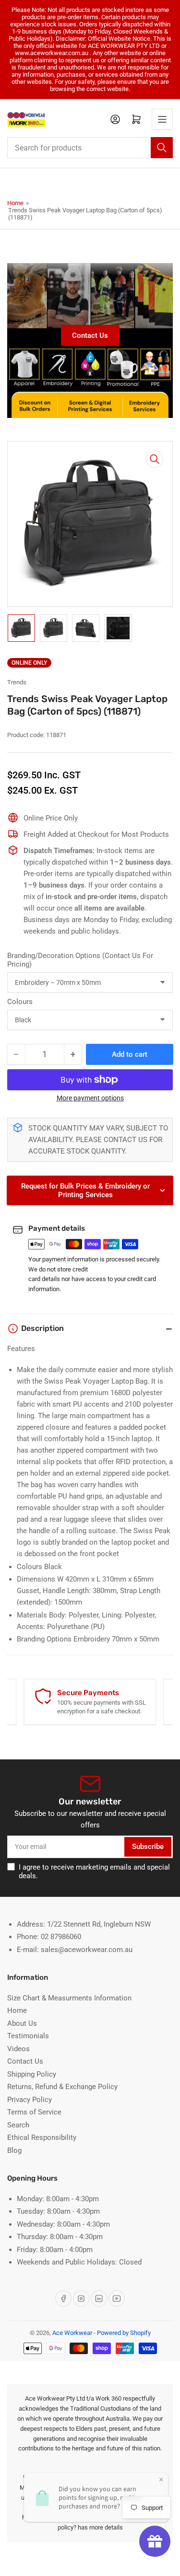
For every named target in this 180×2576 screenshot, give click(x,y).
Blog (14, 2150)
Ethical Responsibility (42, 2137)
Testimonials (28, 2036)
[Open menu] (162, 119)
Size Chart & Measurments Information (69, 1998)
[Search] (162, 148)
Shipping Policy (32, 2074)
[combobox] (90, 148)
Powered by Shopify (124, 2333)
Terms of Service (34, 2112)
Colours (20, 1002)
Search (18, 2125)
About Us (22, 2023)
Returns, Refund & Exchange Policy (62, 2087)
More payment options (90, 1098)
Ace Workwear (72, 2333)
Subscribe (148, 1847)
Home (15, 203)
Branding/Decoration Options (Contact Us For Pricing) (80, 960)
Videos (18, 2049)
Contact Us (90, 335)
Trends (17, 682)
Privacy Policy (30, 2100)
